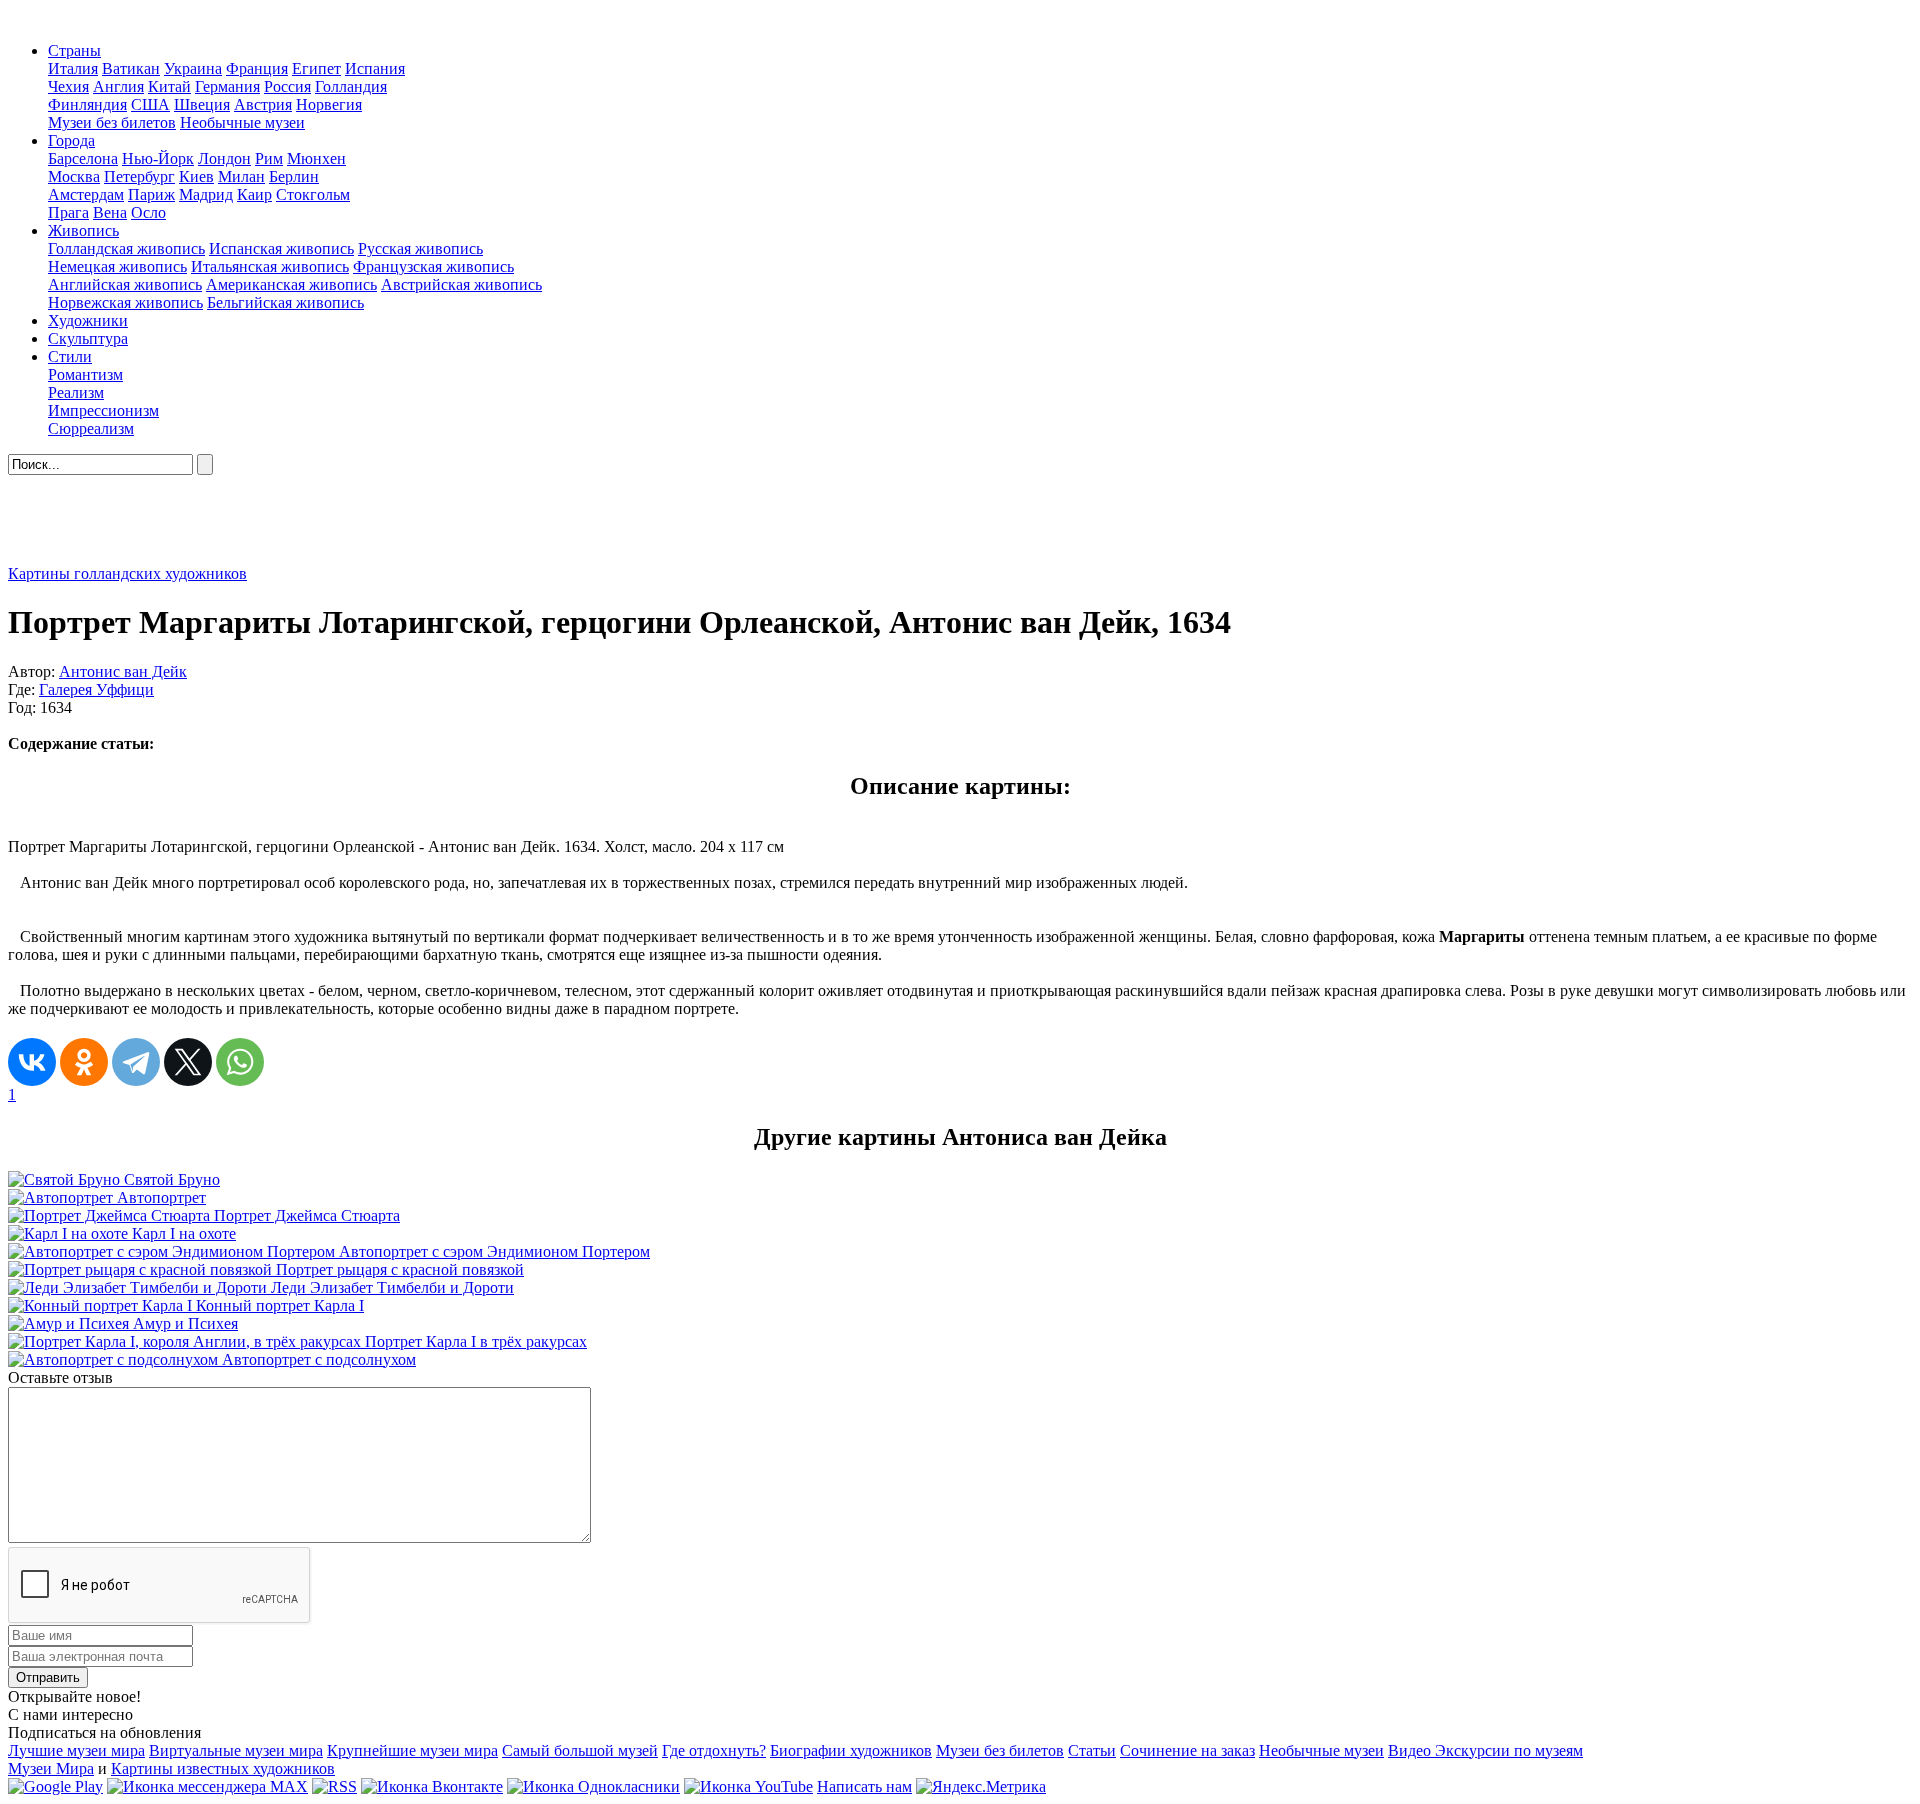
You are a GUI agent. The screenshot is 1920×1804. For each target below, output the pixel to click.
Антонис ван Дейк (123, 671)
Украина (193, 68)
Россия (287, 86)
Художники (88, 320)
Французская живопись (433, 266)
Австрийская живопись (461, 284)
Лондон (224, 158)
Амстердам (86, 194)
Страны (74, 50)
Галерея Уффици (96, 689)
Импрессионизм (103, 410)
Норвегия (329, 104)
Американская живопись (291, 284)
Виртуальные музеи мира (236, 1750)
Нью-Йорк (158, 158)
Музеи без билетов (112, 122)
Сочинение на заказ (1187, 1750)
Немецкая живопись (117, 266)
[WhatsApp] (240, 1062)
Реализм (76, 392)
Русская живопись (420, 248)
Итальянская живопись (270, 266)
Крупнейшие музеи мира (412, 1750)
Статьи (1092, 1750)
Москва (74, 176)
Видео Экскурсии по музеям (1485, 1750)
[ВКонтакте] (32, 1062)
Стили (70, 356)
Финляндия (87, 104)
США (150, 104)
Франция (257, 68)
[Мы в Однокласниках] (593, 1786)
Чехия (68, 86)
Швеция (202, 104)
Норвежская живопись (125, 302)
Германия (227, 86)
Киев (196, 176)
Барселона (83, 158)
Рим (269, 158)
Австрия (263, 104)
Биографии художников (851, 1750)
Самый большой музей (580, 1750)
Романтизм (85, 374)
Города (71, 140)
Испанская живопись (281, 248)
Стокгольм (313, 194)
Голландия (351, 86)
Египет (316, 68)
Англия (118, 86)
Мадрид (206, 194)
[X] (188, 1062)
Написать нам (864, 1786)
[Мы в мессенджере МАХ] (207, 1786)
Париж (151, 194)
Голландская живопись (126, 248)
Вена (110, 212)
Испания (375, 68)
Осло (148, 212)
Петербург (139, 176)
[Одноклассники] (84, 1062)
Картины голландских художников (127, 573)
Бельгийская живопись (285, 302)
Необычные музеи (242, 122)
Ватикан (131, 68)
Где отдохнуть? (714, 1750)
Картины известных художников (223, 1768)
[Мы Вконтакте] (432, 1786)
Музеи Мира (51, 1768)
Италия (73, 68)
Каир (254, 194)
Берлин (294, 176)
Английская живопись (125, 284)
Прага (68, 212)
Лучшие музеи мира (76, 1750)
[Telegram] (136, 1062)
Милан (241, 176)
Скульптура (88, 338)
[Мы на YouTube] (748, 1786)
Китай (169, 86)
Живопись (83, 230)
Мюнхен (316, 158)
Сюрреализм (91, 428)
